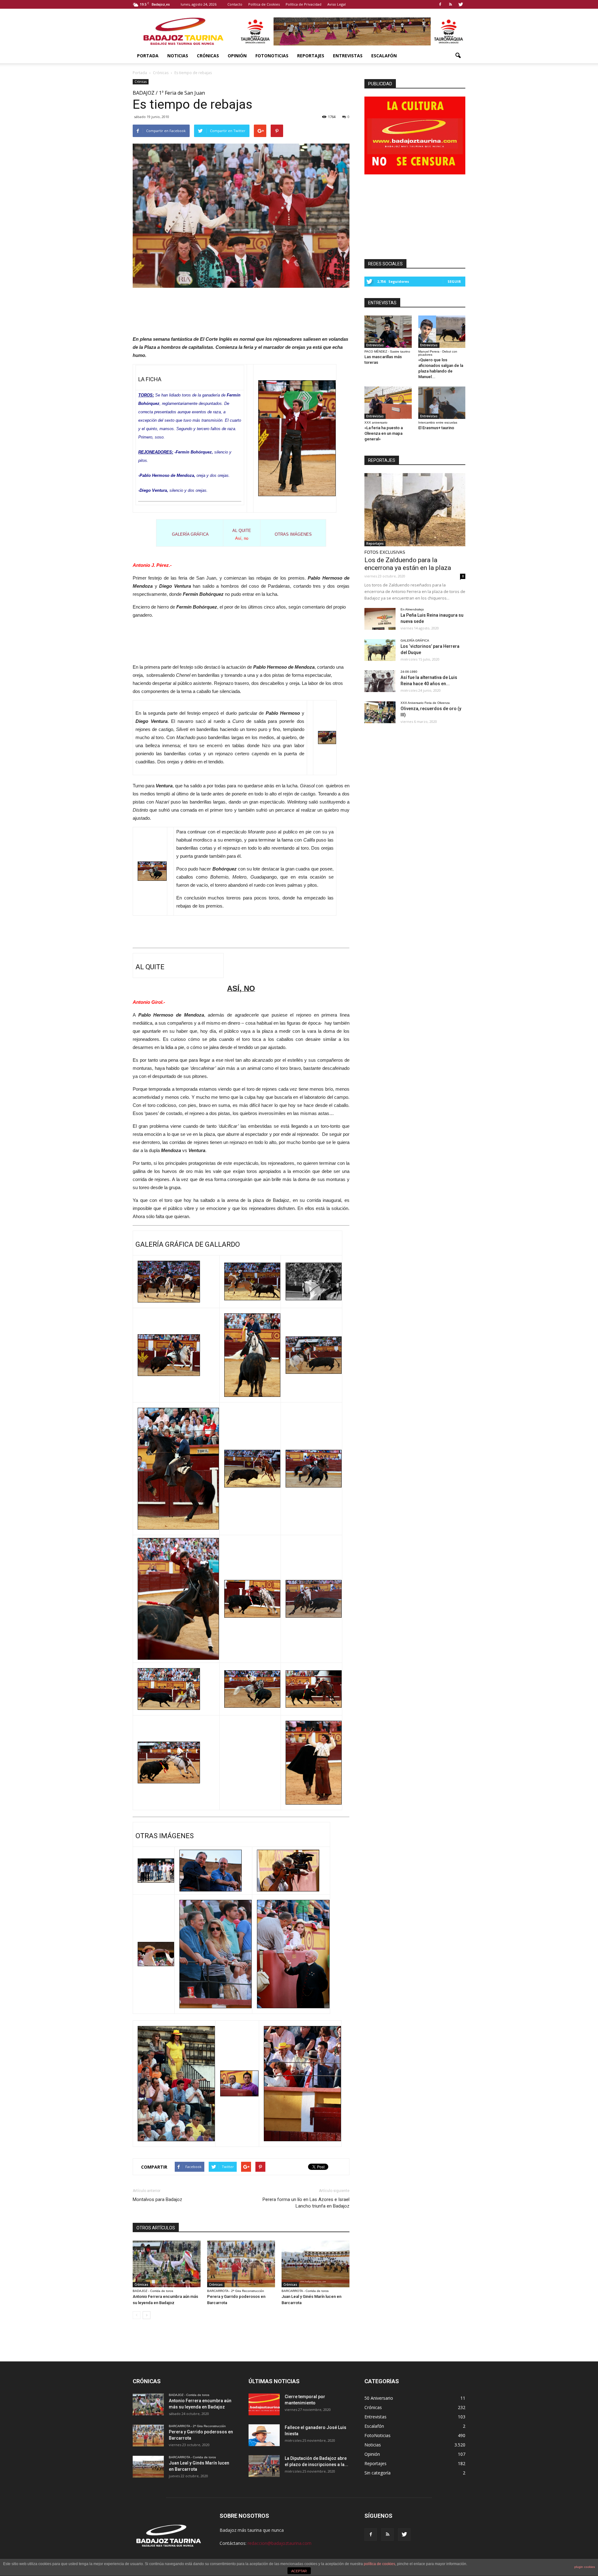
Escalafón (384, 56)
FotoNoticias (272, 56)
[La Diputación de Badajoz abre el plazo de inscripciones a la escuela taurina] (264, 2466)
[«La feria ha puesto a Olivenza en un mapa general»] (388, 403)
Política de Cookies (264, 4)
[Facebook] (440, 4)
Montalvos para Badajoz (157, 2199)
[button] (458, 56)
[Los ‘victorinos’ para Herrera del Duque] (380, 650)
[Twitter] (461, 4)
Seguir (454, 281)
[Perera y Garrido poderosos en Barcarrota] (241, 2264)
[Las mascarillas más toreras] (388, 332)
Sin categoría (377, 2473)
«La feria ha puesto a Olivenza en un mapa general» (384, 433)
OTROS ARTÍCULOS (156, 2228)
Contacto (235, 4)
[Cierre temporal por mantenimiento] (264, 2404)
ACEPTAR (299, 2571)
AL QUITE (242, 531)
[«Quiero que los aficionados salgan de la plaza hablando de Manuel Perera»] (442, 332)
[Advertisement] (241, 310)
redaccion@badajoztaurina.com (280, 2543)
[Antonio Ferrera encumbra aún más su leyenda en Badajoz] (167, 2264)
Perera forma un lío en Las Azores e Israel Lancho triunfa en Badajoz (306, 2203)
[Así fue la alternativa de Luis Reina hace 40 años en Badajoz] (380, 681)
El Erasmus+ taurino (436, 428)
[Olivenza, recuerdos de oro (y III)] (380, 712)
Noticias (178, 56)
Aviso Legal (337, 4)
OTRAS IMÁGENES (293, 534)
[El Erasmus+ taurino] (442, 403)
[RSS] (450, 4)
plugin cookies (585, 2567)
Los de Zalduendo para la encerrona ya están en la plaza (408, 564)
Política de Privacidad (304, 4)
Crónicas (208, 56)
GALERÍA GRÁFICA (190, 534)
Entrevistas (348, 56)
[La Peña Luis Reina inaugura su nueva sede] (380, 619)
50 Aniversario (379, 2398)
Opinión (237, 56)
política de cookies (380, 2564)
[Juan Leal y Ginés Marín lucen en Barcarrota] (316, 2264)
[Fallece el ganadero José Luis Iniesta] (264, 2435)
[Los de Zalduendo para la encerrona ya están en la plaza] (415, 510)
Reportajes (311, 56)
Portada (148, 56)
